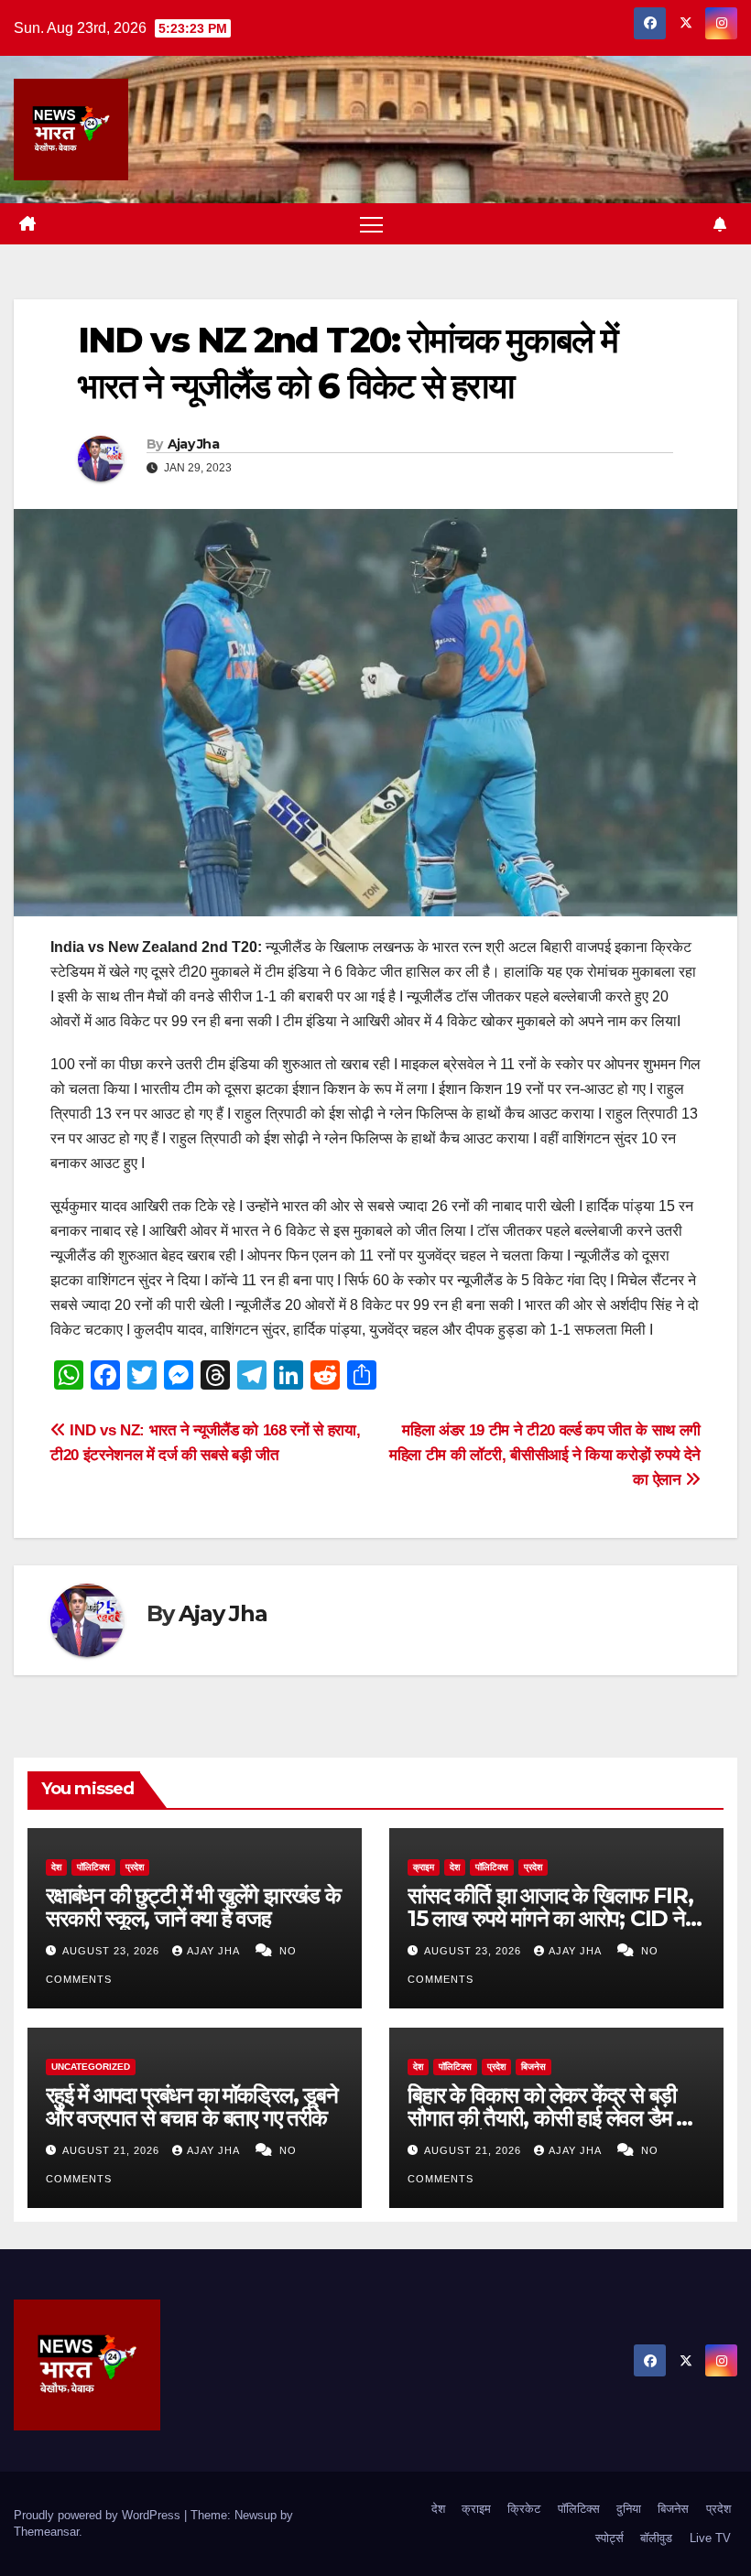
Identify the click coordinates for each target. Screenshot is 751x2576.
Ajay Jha (193, 444)
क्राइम (424, 1867)
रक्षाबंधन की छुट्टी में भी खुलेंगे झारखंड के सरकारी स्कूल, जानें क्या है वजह (193, 1907)
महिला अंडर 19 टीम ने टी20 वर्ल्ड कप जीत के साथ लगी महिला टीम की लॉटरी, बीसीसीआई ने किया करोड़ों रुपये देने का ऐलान (545, 1455)
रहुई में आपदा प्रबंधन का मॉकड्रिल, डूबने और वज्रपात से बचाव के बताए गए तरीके (192, 2106)
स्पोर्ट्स (610, 2538)
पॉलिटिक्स (93, 1867)
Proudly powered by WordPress (99, 2515)
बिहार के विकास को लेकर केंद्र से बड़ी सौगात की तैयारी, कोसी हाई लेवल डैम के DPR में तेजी (550, 2118)
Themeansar (46, 2532)
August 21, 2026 (113, 2150)
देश (56, 1867)
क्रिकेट (524, 2509)
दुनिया (629, 2509)
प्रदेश (135, 1867)
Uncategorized (91, 2067)
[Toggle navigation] (371, 224)
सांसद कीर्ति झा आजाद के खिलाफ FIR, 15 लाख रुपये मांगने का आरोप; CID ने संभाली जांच (550, 1918)
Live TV (710, 2538)
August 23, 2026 (113, 1951)
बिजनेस (533, 2067)
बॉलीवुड (656, 2538)
